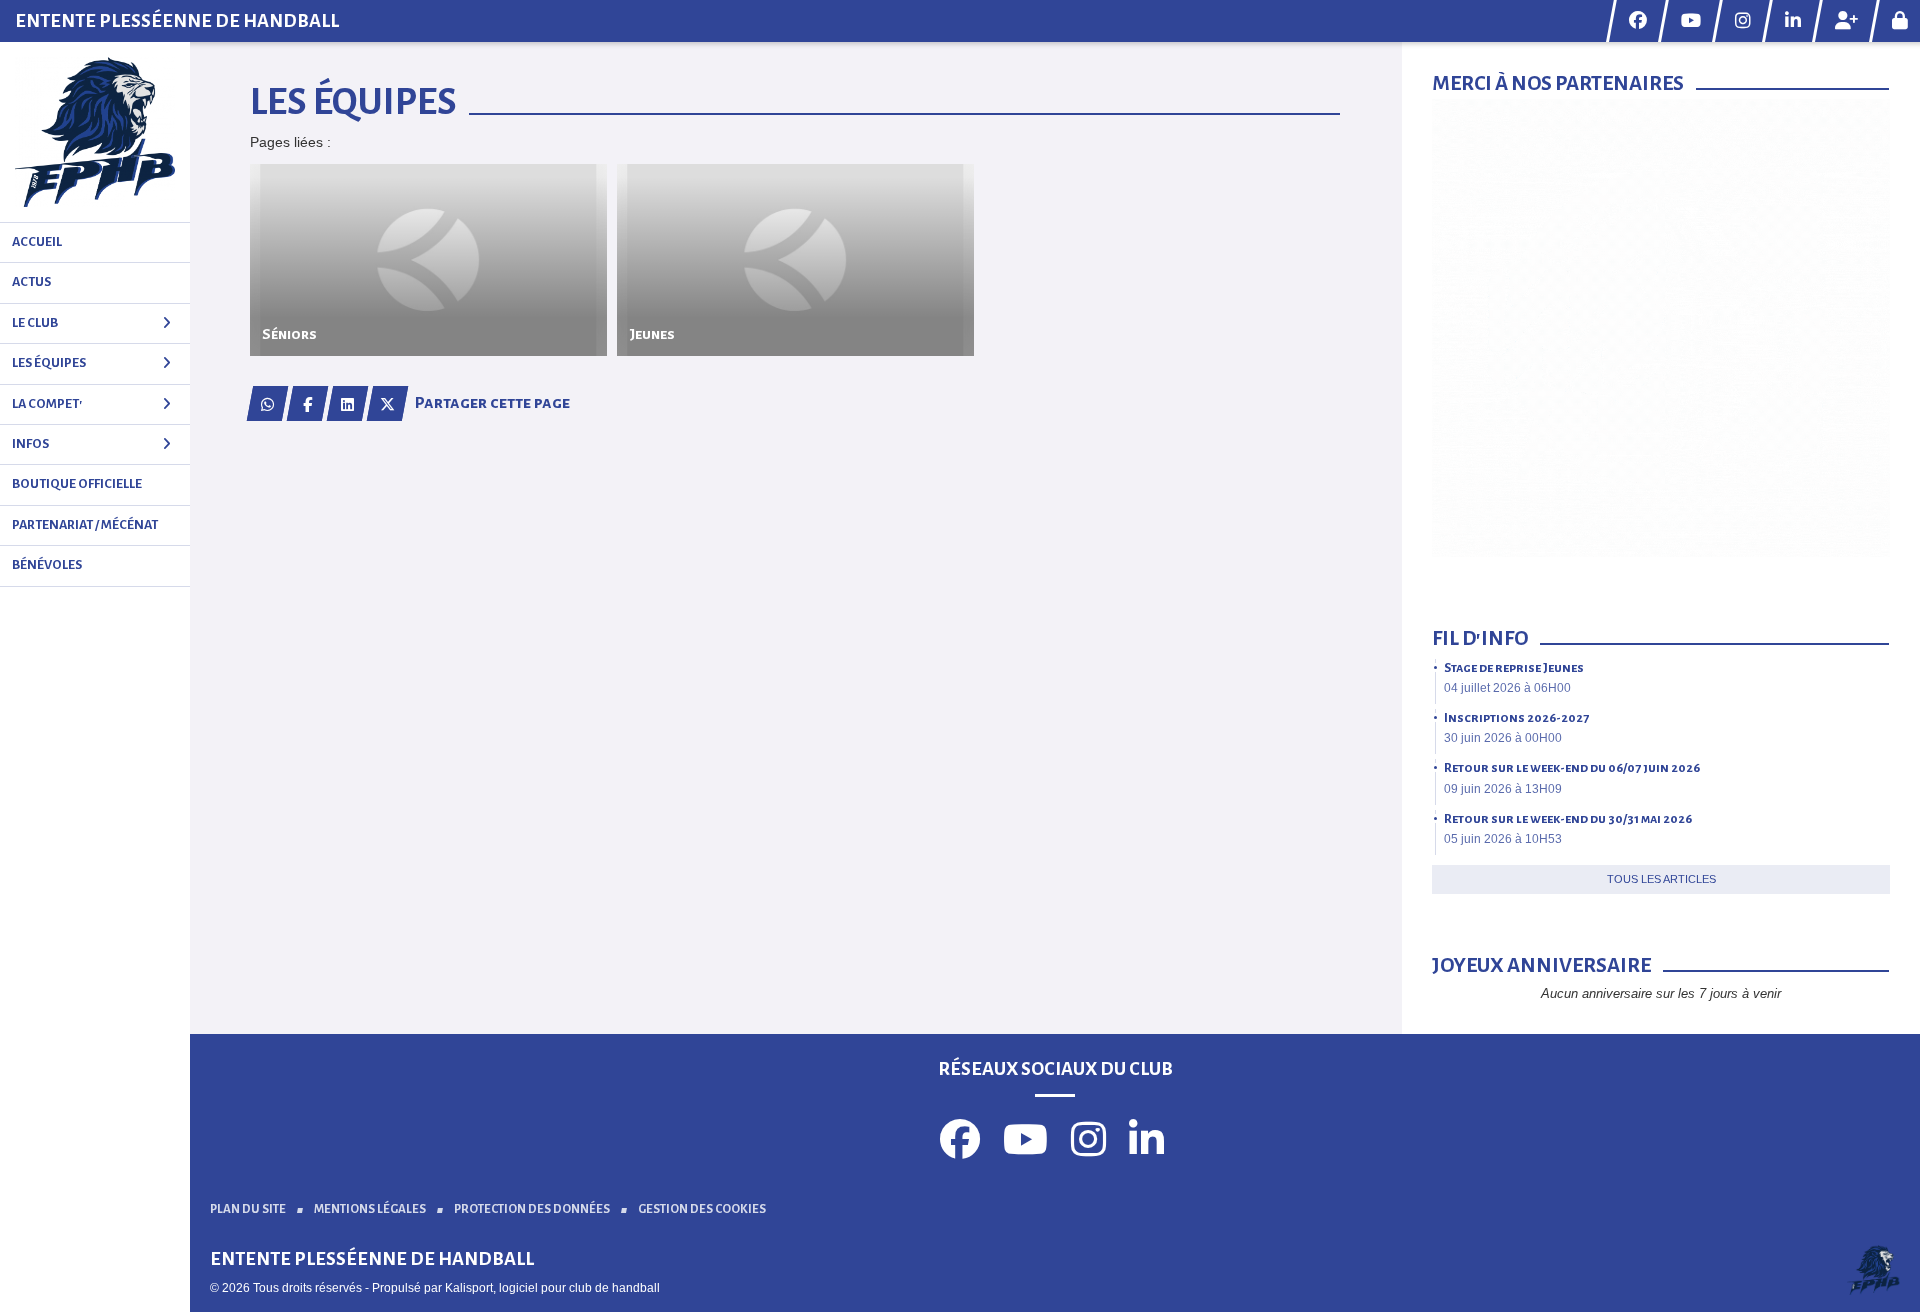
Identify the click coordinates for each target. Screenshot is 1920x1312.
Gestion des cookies (702, 1209)
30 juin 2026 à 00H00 (1503, 738)
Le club (35, 323)
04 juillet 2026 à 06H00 (1507, 688)
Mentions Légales (370, 1209)
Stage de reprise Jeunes (1514, 668)
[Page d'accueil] (95, 132)
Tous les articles (1661, 879)
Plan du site (248, 1209)
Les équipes (49, 363)
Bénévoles (47, 565)
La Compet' (47, 404)
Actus (31, 282)
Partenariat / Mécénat (85, 525)
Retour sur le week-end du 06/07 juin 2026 (1572, 768)
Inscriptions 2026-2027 (1516, 718)
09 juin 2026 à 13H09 (1503, 789)
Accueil (37, 242)
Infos (30, 444)
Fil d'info (1480, 638)
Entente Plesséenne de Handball (177, 21)
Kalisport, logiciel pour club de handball (552, 1288)
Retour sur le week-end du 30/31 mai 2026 (1568, 819)
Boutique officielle (77, 484)
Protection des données (532, 1209)
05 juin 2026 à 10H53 (1503, 839)
